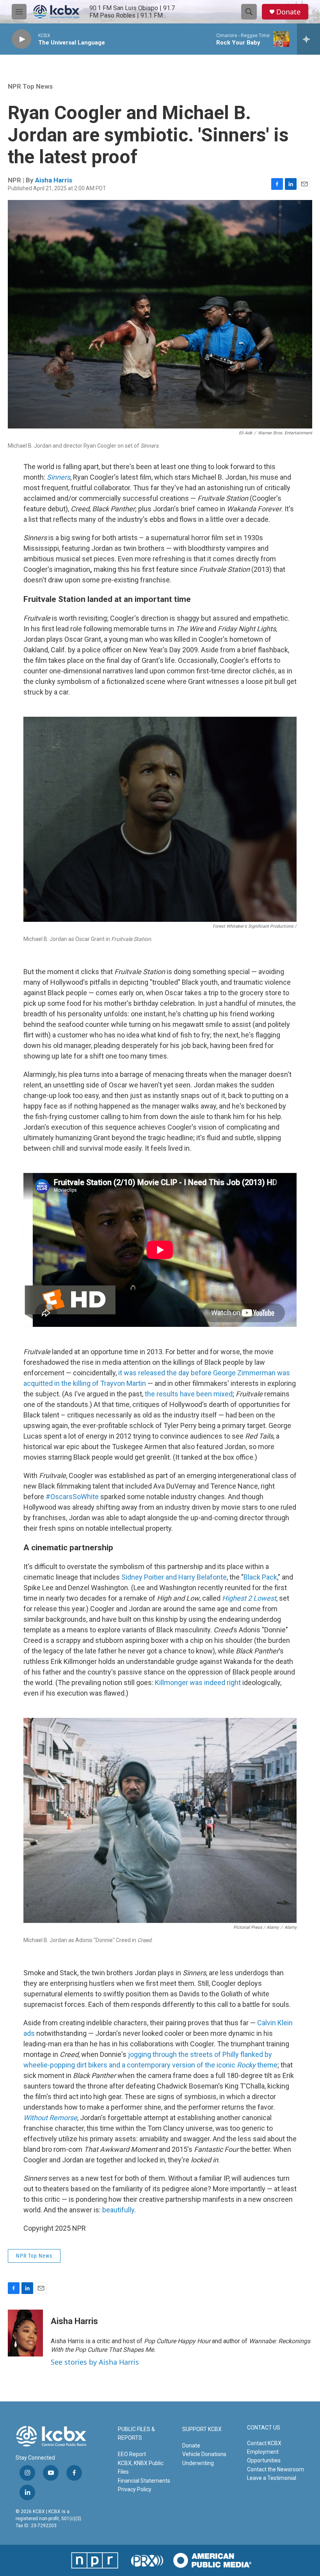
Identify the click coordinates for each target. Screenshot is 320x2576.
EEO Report (132, 2454)
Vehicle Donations (204, 2454)
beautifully (118, 2210)
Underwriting (198, 2463)
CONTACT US (264, 2428)
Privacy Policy (135, 2489)
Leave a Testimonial (272, 2478)
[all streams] (308, 39)
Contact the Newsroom (276, 2469)
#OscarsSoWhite (72, 1497)
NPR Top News (30, 86)
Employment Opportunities (264, 2456)
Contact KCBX (264, 2443)
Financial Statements (144, 2481)
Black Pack (260, 1577)
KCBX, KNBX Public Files (141, 2467)
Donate (288, 12)
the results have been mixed (188, 1394)
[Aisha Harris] (25, 2333)
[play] (21, 39)
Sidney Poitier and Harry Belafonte (173, 1577)
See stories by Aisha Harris (95, 2362)
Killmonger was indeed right (197, 1683)
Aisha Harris (54, 180)
